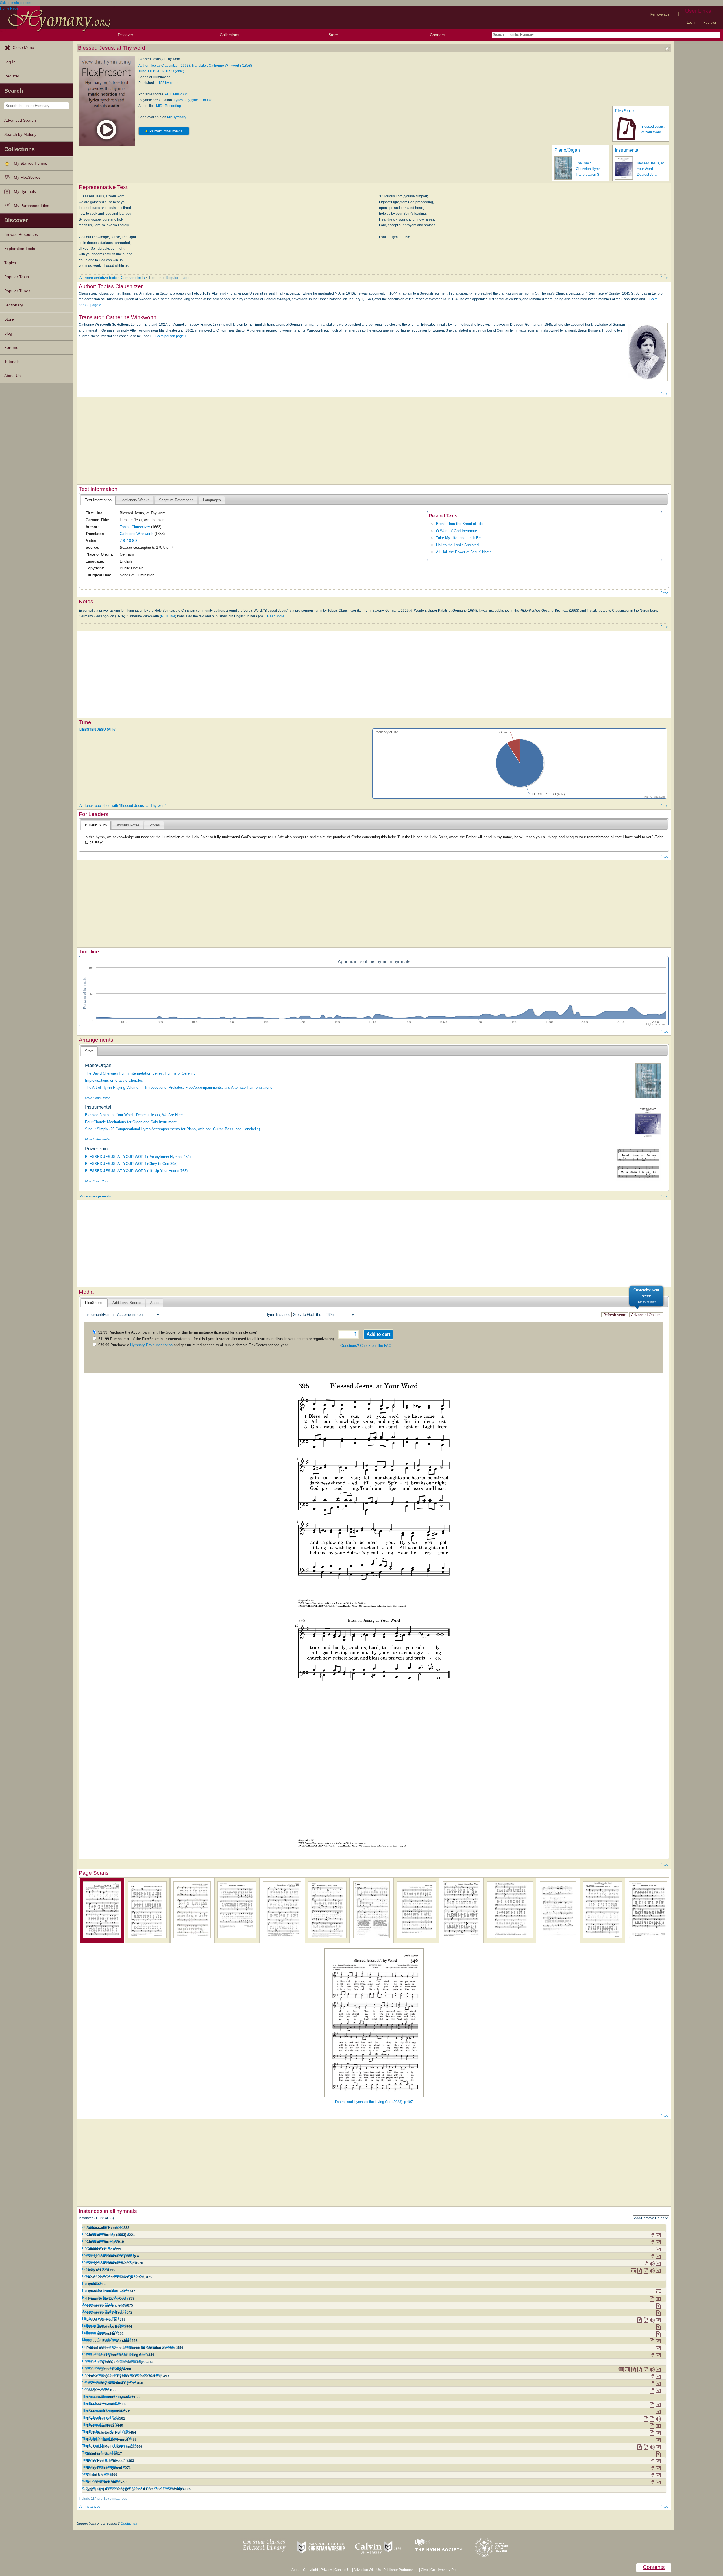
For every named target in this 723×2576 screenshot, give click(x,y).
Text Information (98, 500)
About (296, 2570)
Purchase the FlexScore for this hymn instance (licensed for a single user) (178, 1332)
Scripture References (176, 500)
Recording (173, 106)
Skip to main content (16, 3)
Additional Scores (127, 1303)
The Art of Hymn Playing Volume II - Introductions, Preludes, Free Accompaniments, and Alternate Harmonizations (179, 1087)
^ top (665, 278)
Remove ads (660, 14)
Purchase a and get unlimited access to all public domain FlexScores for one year (193, 1345)
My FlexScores (27, 178)
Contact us (129, 2523)
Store (333, 35)
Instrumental (627, 150)
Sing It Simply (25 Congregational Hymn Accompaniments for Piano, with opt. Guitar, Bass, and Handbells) (172, 1129)
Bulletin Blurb (96, 825)
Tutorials (12, 362)
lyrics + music (202, 100)
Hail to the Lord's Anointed (457, 545)
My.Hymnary (177, 117)
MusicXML (181, 94)
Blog (8, 333)
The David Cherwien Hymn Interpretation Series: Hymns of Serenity (140, 1073)
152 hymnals (168, 83)
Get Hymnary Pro (444, 2570)
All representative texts (98, 278)
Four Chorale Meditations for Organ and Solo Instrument (131, 1122)
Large (186, 278)
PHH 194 (168, 616)
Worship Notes (128, 825)
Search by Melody (20, 135)
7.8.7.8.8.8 (129, 541)
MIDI (160, 106)
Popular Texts (17, 277)
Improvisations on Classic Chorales (114, 1080)
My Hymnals (25, 192)
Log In (10, 62)
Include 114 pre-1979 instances (103, 2499)
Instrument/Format (100, 1315)
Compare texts (133, 278)
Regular (172, 278)
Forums (11, 348)
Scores (154, 825)
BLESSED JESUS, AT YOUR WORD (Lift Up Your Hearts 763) (136, 1171)
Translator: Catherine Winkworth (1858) (222, 66)
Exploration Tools (20, 249)
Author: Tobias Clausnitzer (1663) (164, 66)
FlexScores (94, 1303)
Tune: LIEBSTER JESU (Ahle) (161, 71)
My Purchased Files (31, 206)
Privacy (326, 2570)
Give (424, 2570)
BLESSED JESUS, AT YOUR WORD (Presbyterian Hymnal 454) (138, 1157)
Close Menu (23, 48)
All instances (90, 2506)
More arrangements (95, 1196)
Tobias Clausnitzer (135, 527)
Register (710, 23)
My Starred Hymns (31, 163)
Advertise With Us (367, 2570)
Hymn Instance (278, 1315)
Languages (212, 500)
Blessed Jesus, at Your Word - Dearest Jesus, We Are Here (134, 1115)
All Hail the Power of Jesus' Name (464, 552)
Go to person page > (171, 336)
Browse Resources (21, 235)
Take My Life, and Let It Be (458, 538)
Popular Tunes (17, 291)
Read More (276, 616)
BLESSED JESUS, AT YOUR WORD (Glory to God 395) (131, 1164)
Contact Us (343, 2570)
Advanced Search (20, 120)
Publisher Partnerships (401, 2570)
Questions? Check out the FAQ (366, 1346)
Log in (692, 23)
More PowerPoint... (98, 1181)
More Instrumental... (99, 1139)
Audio (155, 1303)
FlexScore (625, 111)
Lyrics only (182, 100)
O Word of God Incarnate (457, 531)
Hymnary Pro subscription (151, 1345)
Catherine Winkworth (137, 534)
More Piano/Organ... (99, 1098)
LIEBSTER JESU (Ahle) (98, 730)
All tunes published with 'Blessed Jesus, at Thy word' (123, 806)
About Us (12, 376)
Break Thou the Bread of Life (460, 524)
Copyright (311, 2570)
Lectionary (14, 305)
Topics (10, 263)
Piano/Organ (567, 150)
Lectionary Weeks (135, 500)
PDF (168, 94)
